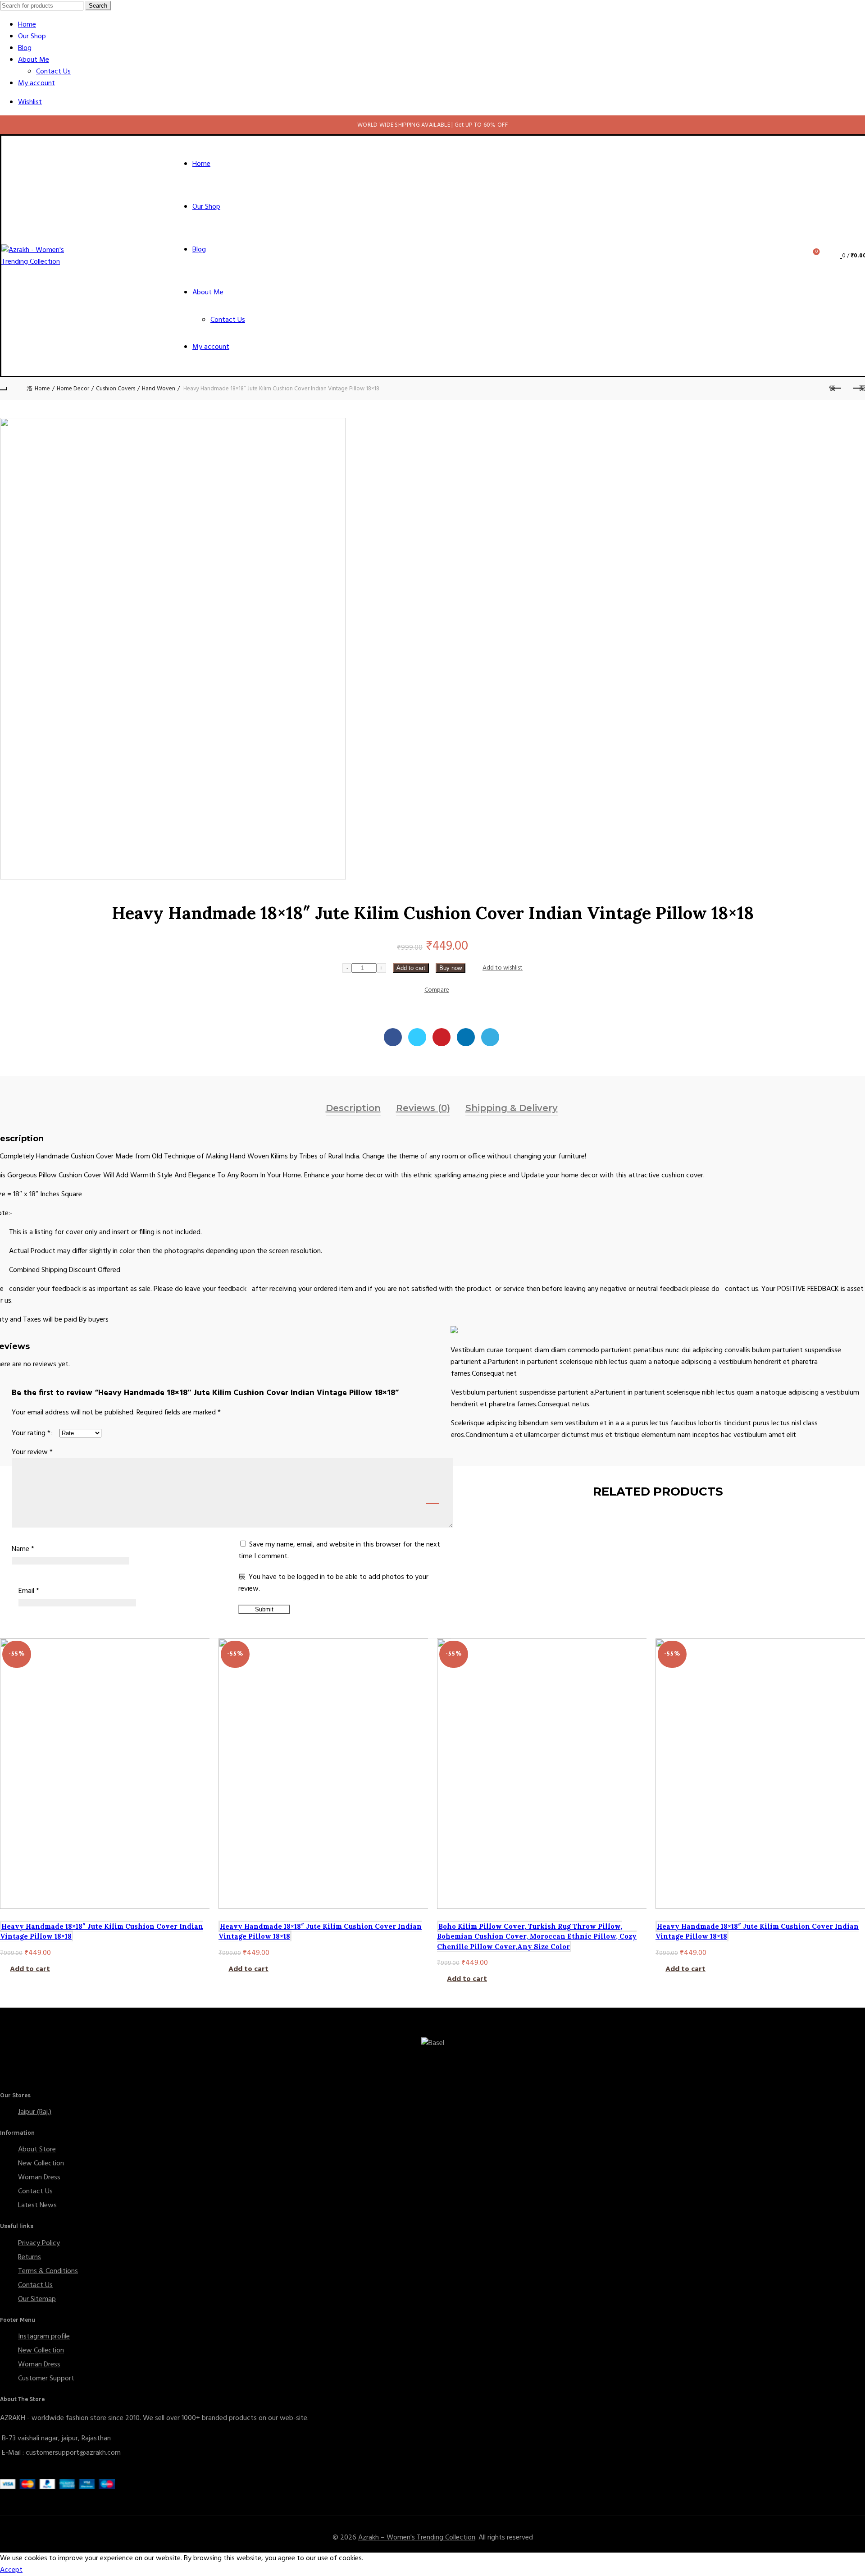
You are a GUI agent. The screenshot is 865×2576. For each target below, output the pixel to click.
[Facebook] (393, 1037)
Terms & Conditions (48, 2271)
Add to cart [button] (30, 1969)
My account (36, 83)
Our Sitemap (37, 2299)
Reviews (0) (423, 1108)
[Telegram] (490, 1037)
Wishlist (30, 102)
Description (353, 1108)
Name (23, 1549)
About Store (37, 2150)
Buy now (451, 968)
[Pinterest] (442, 1037)
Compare (437, 990)
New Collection (41, 2164)
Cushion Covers (116, 389)
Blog (25, 48)
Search (98, 6)
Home (27, 25)
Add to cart (411, 968)
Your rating (31, 1433)
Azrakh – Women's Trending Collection (417, 2538)
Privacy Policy (39, 2243)
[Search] (791, 256)
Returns (30, 2257)
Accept (11, 2570)
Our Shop (32, 37)
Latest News (37, 2205)
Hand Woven (159, 389)
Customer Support (46, 2379)
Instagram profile (44, 2337)
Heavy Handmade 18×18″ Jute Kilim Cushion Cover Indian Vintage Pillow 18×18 (102, 1931)
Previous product (836, 389)
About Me (34, 60)
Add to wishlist (503, 968)
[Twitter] (417, 1037)
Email (29, 1591)
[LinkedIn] (466, 1037)
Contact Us (53, 72)
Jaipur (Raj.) (35, 2112)
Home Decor (73, 389)
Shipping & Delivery (512, 1108)
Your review (32, 1452)
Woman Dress (39, 2178)
